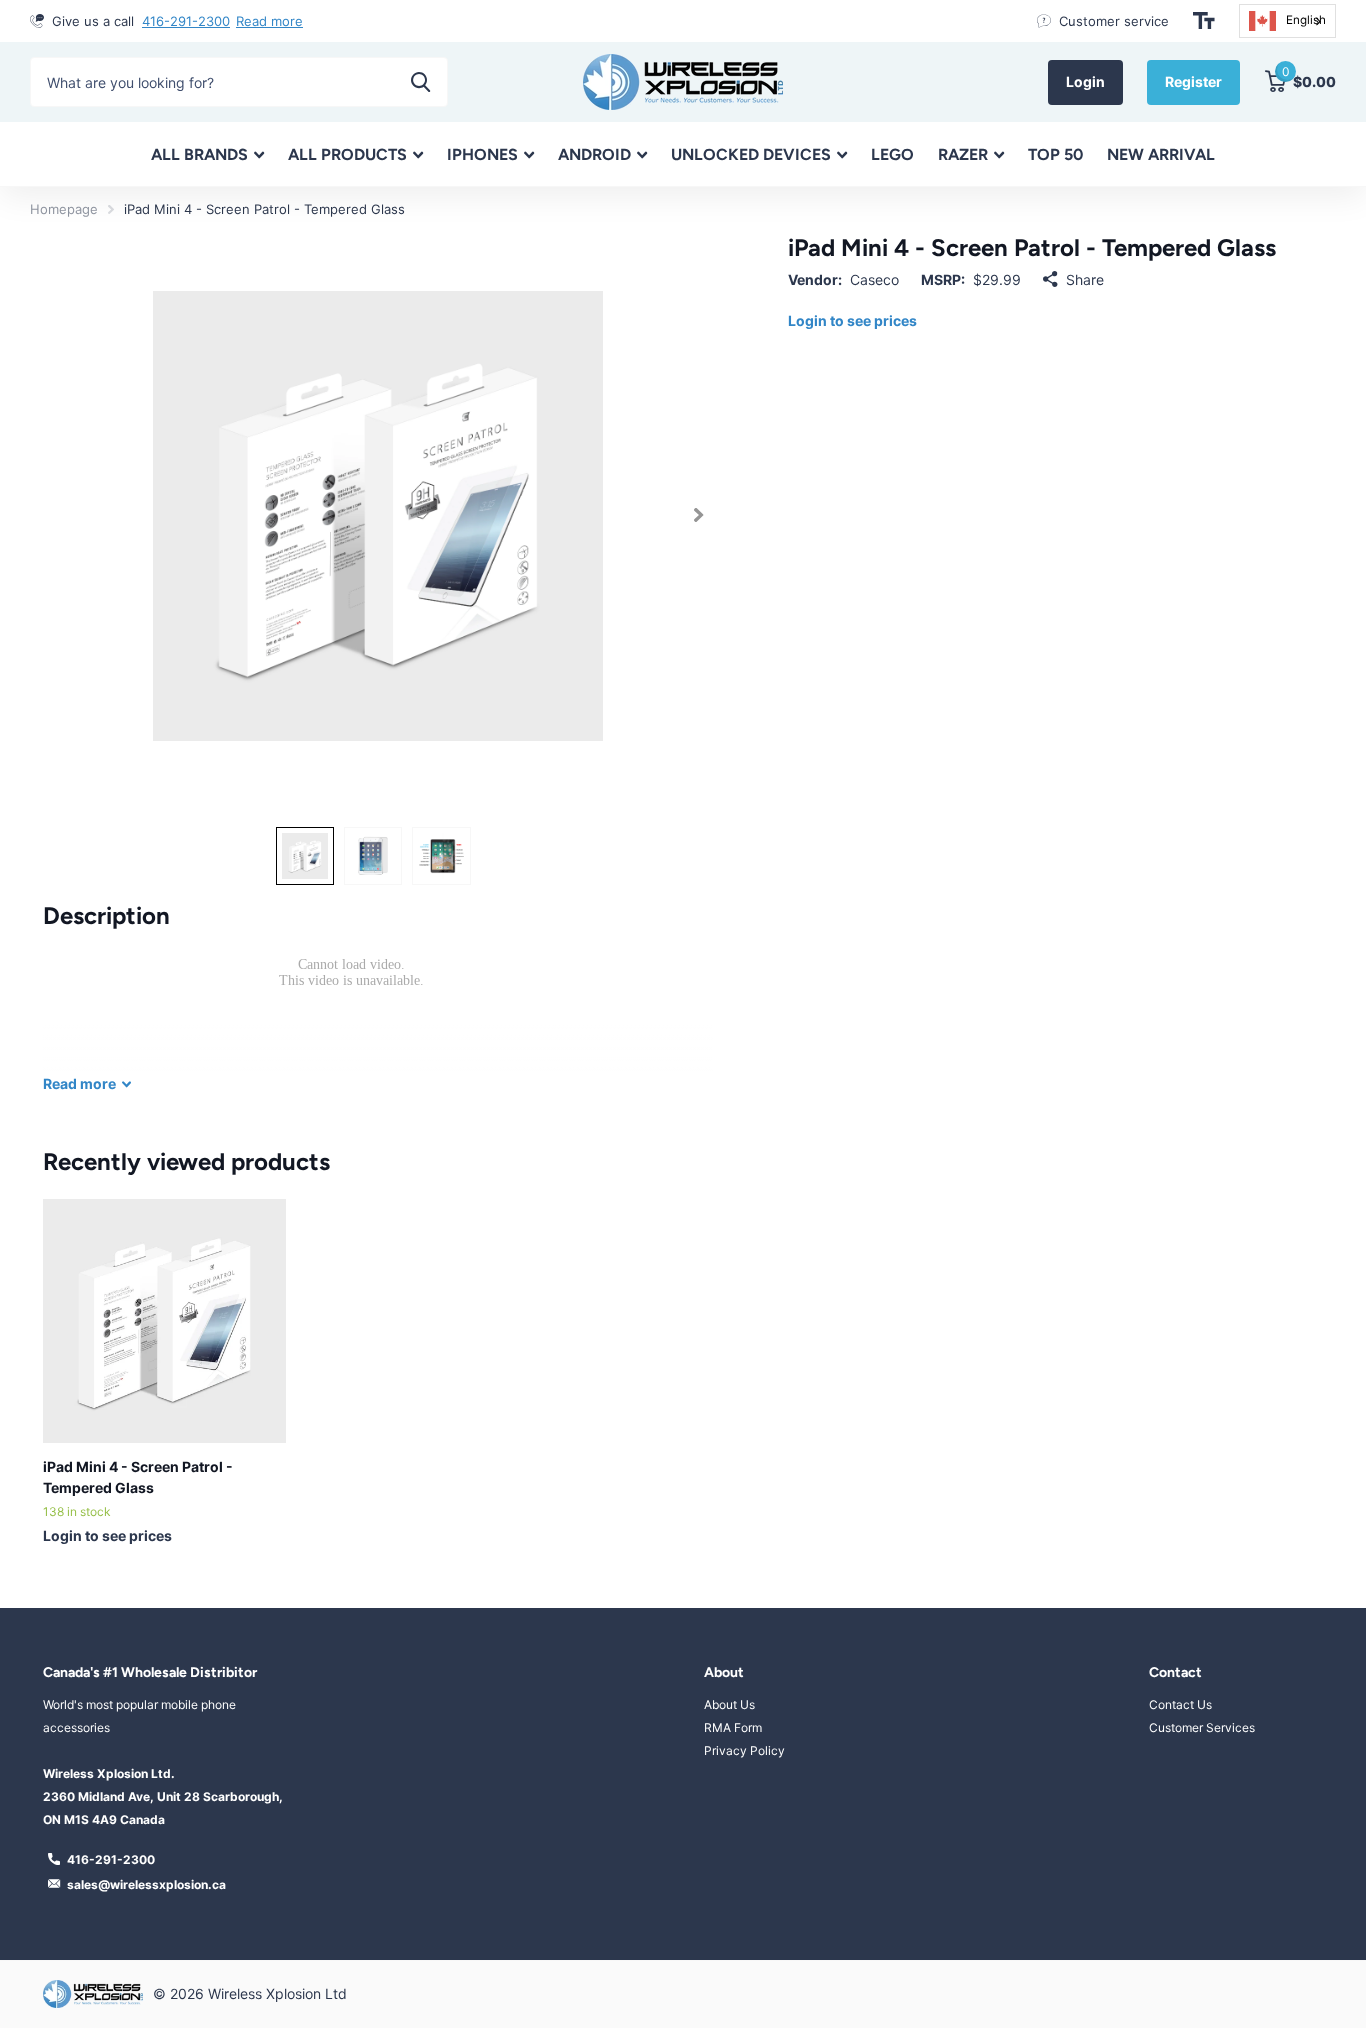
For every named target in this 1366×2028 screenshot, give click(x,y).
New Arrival (1161, 154)
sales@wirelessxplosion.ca (146, 1884)
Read (79, 1083)
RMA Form (733, 1727)
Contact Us (1180, 1704)
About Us (729, 1704)
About (724, 1672)
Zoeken (420, 82)
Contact (1175, 1672)
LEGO (892, 154)
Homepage (64, 209)
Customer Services (1202, 1727)
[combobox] (1287, 21)
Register (1193, 81)
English (1306, 20)
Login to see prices (852, 320)
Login (1085, 81)
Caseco (874, 279)
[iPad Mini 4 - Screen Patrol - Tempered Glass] (164, 1320)
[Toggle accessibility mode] (1204, 21)
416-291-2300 (186, 21)
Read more (269, 21)
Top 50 (1055, 154)
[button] (698, 516)
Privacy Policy (744, 1750)
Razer (963, 154)
